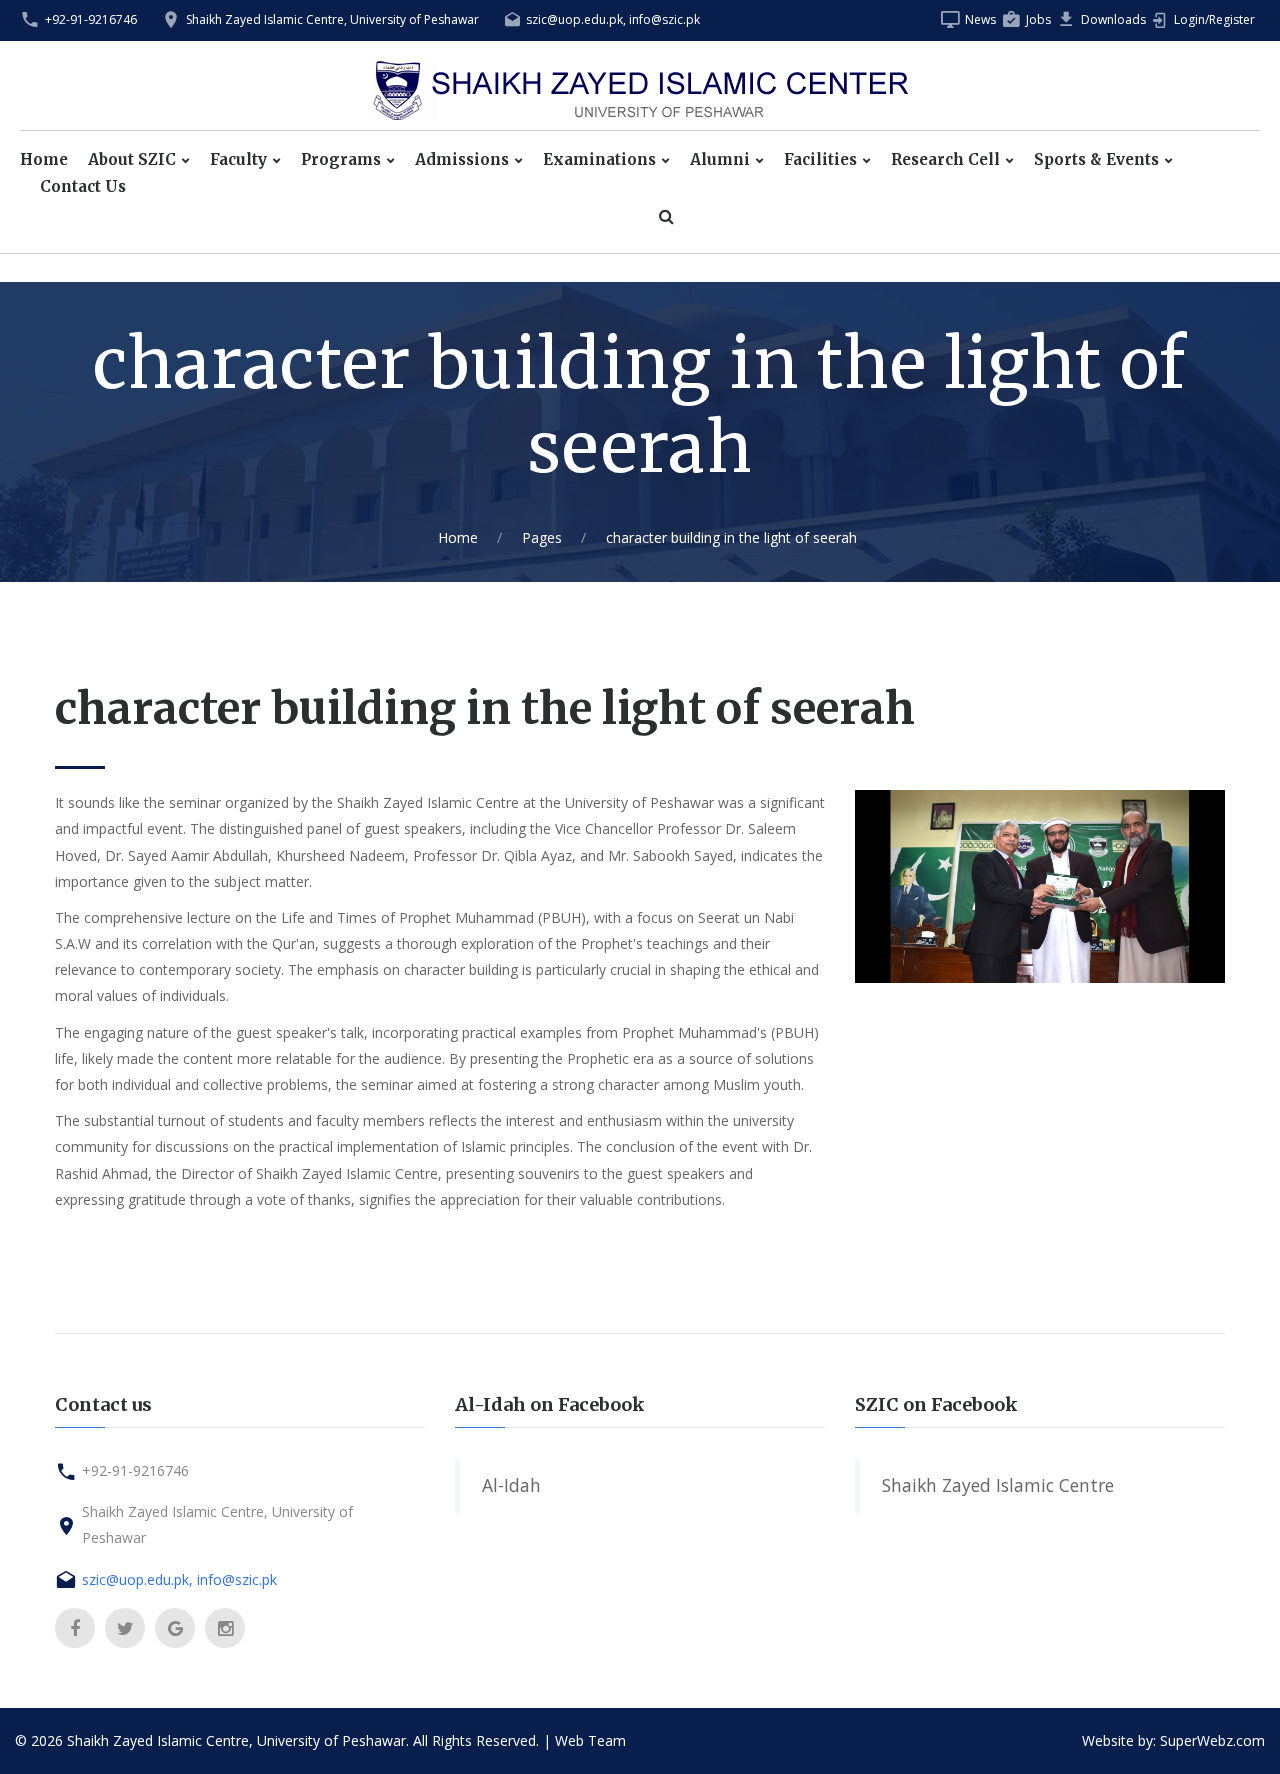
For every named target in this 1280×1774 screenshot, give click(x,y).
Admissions (462, 160)
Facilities (820, 160)
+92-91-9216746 (91, 19)
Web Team (590, 1740)
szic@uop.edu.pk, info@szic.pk (613, 19)
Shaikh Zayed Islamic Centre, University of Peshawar (332, 19)
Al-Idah (511, 1485)
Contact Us (83, 187)
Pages (542, 537)
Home (44, 160)
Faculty (238, 160)
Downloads (1113, 19)
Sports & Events (1096, 160)
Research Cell (945, 160)
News (980, 19)
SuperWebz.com (1212, 1740)
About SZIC (132, 160)
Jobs (1038, 19)
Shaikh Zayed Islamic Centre (998, 1485)
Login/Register (1214, 19)
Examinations (599, 160)
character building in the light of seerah (731, 537)
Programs (341, 160)
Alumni (720, 160)
